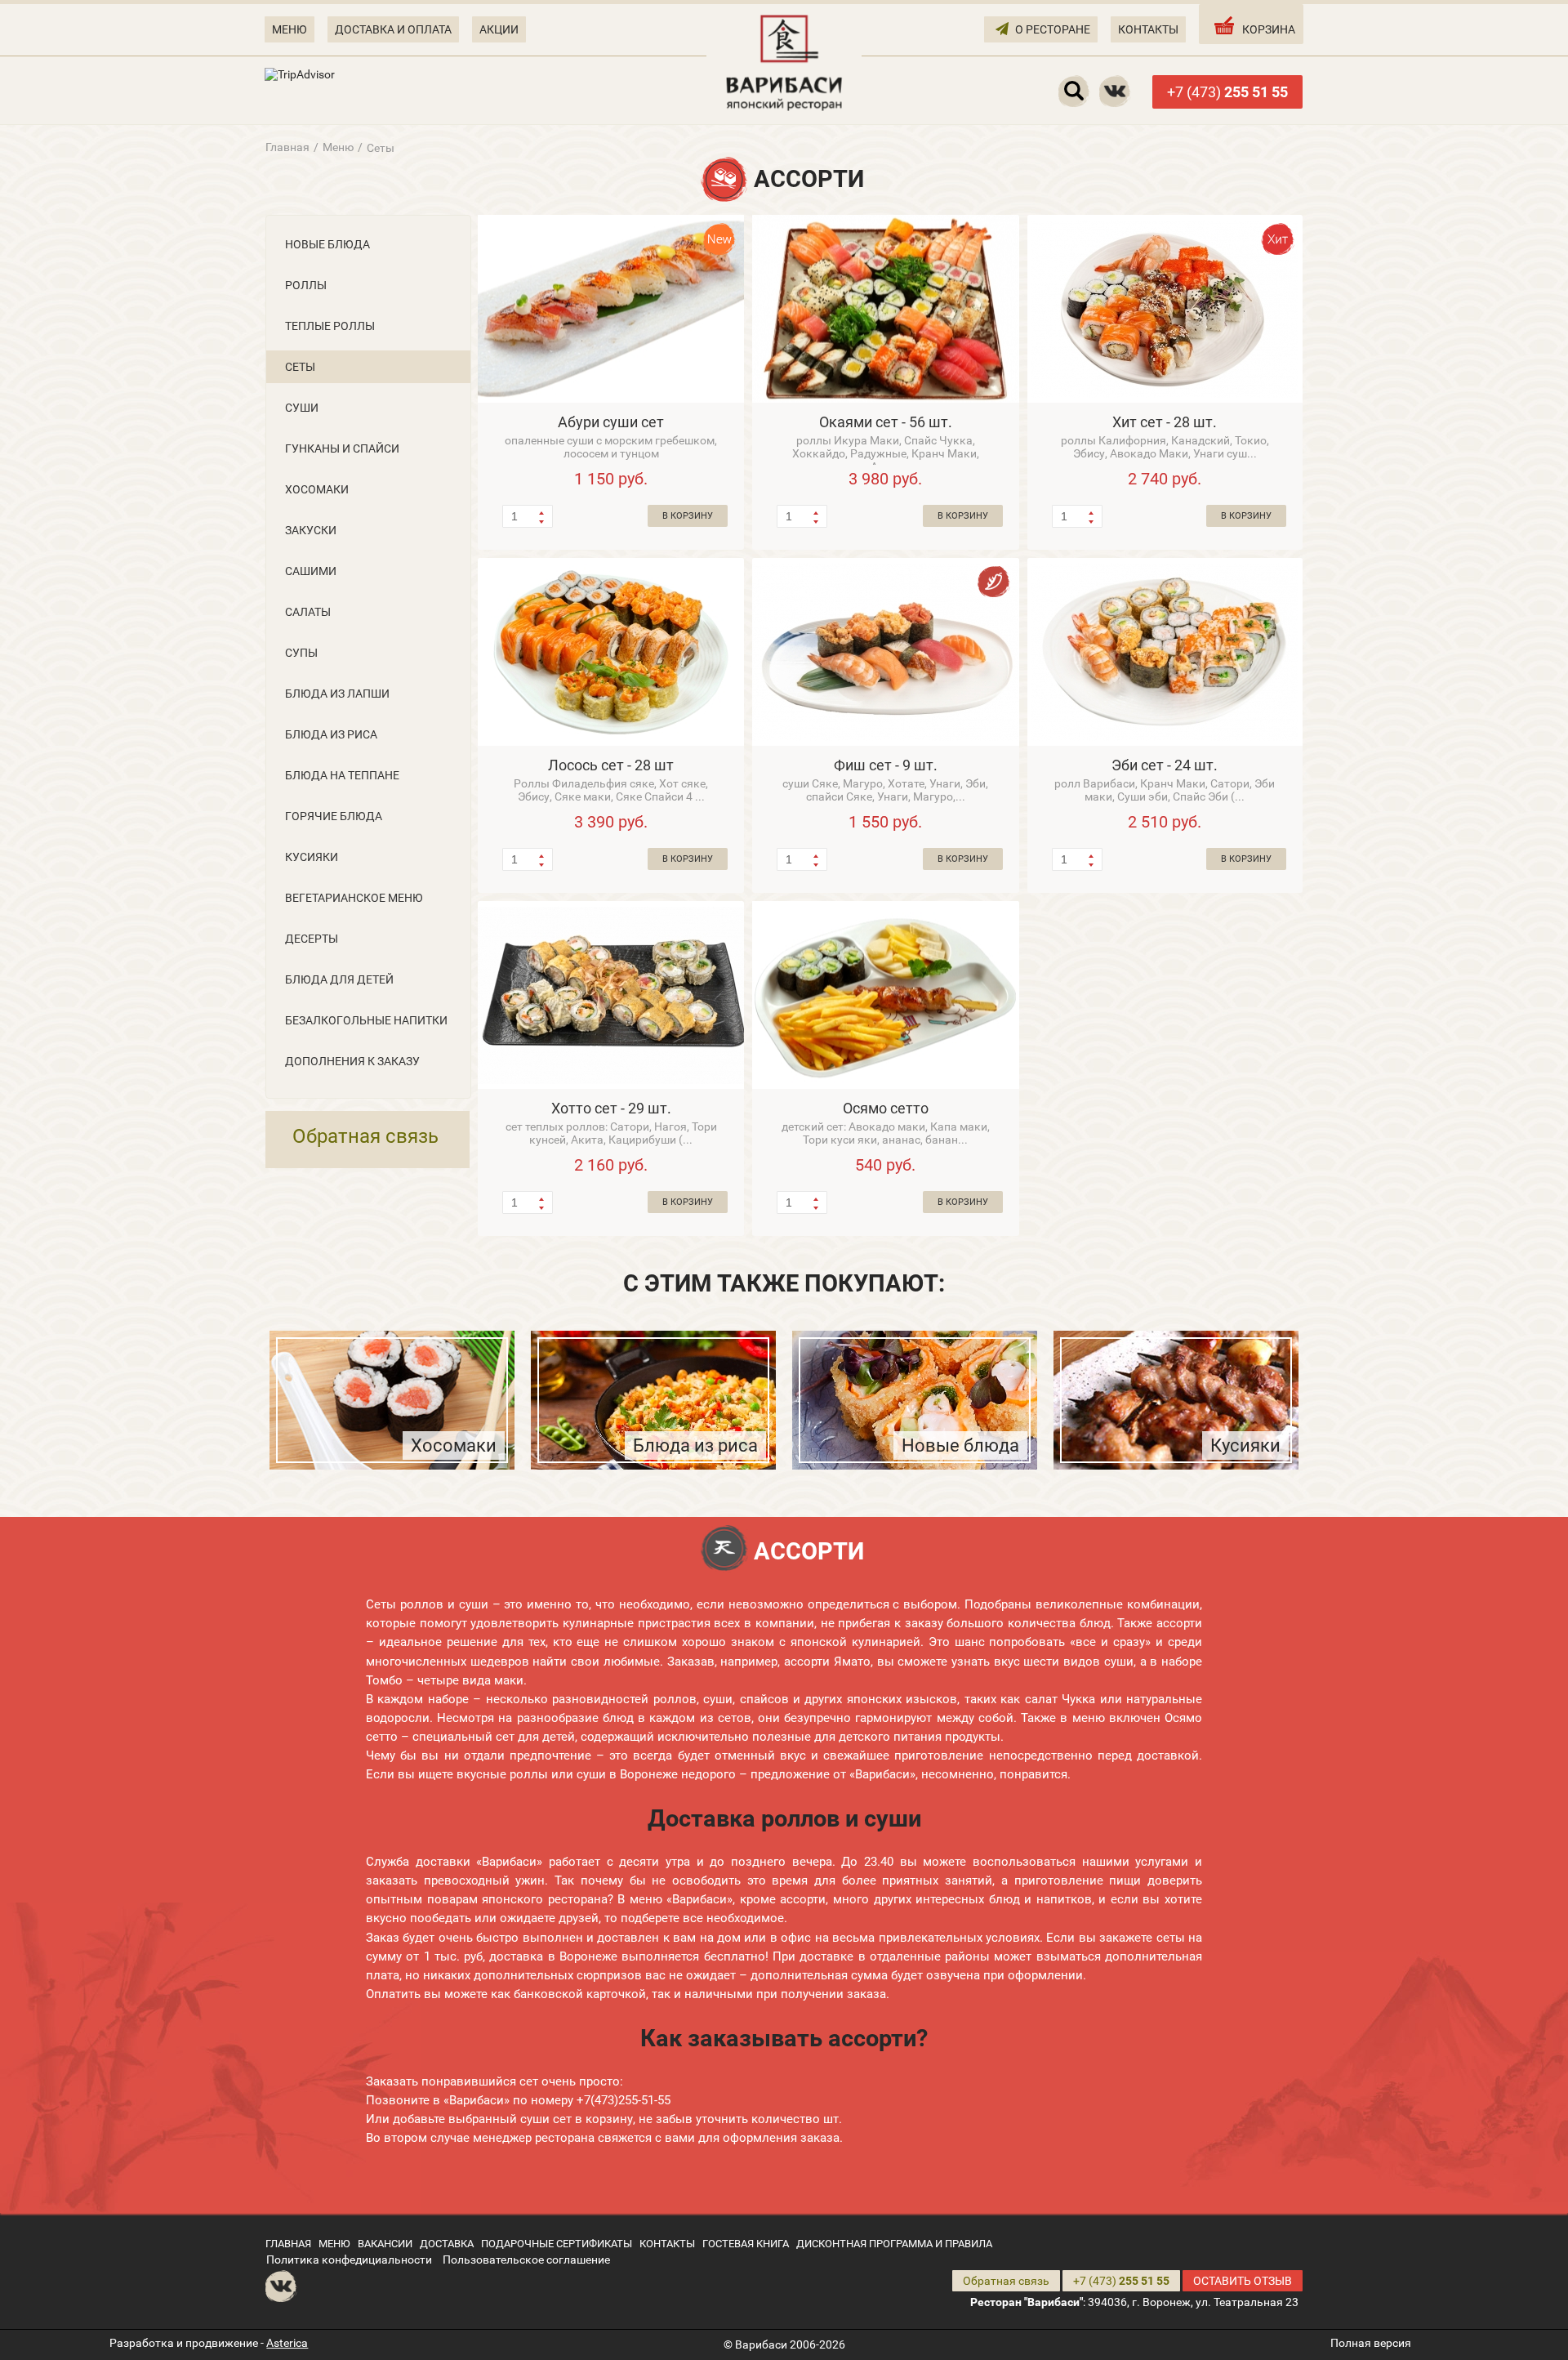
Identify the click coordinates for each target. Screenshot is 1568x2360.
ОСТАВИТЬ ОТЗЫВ (1243, 2281)
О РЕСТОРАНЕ (1053, 29)
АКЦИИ (499, 29)
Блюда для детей (339, 979)
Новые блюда (327, 244)
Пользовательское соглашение (526, 2260)
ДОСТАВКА (447, 2244)
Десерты (312, 939)
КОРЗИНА (1269, 29)
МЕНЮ (290, 29)
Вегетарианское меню (354, 898)
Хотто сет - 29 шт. (611, 1108)
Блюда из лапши (337, 694)
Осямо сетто (886, 1108)
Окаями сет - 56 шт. (886, 422)
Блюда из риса (331, 734)
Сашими (311, 571)
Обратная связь (365, 1136)
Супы (301, 653)
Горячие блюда (334, 816)
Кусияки (312, 857)
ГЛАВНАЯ (288, 2244)
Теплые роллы (330, 326)
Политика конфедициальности (349, 2260)
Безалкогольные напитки (366, 1020)
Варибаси (761, 2344)
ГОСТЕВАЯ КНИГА (746, 2244)
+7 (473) (1227, 92)
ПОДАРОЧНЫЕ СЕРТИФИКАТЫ (557, 2244)
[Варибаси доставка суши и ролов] (784, 61)
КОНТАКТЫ (1148, 29)
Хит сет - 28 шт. (1165, 422)
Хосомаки (317, 489)
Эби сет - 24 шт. (1165, 765)
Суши (302, 408)
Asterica (287, 2343)
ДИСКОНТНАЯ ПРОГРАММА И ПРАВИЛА (894, 2244)
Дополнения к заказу (352, 1061)
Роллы (306, 285)
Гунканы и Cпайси (342, 448)
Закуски (311, 530)
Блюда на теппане (342, 775)
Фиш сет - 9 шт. (886, 765)
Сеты (300, 367)
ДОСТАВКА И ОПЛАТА (393, 29)
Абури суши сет (611, 422)
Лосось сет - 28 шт (611, 765)
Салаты (308, 612)
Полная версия (1371, 2343)
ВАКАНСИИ (385, 2244)
